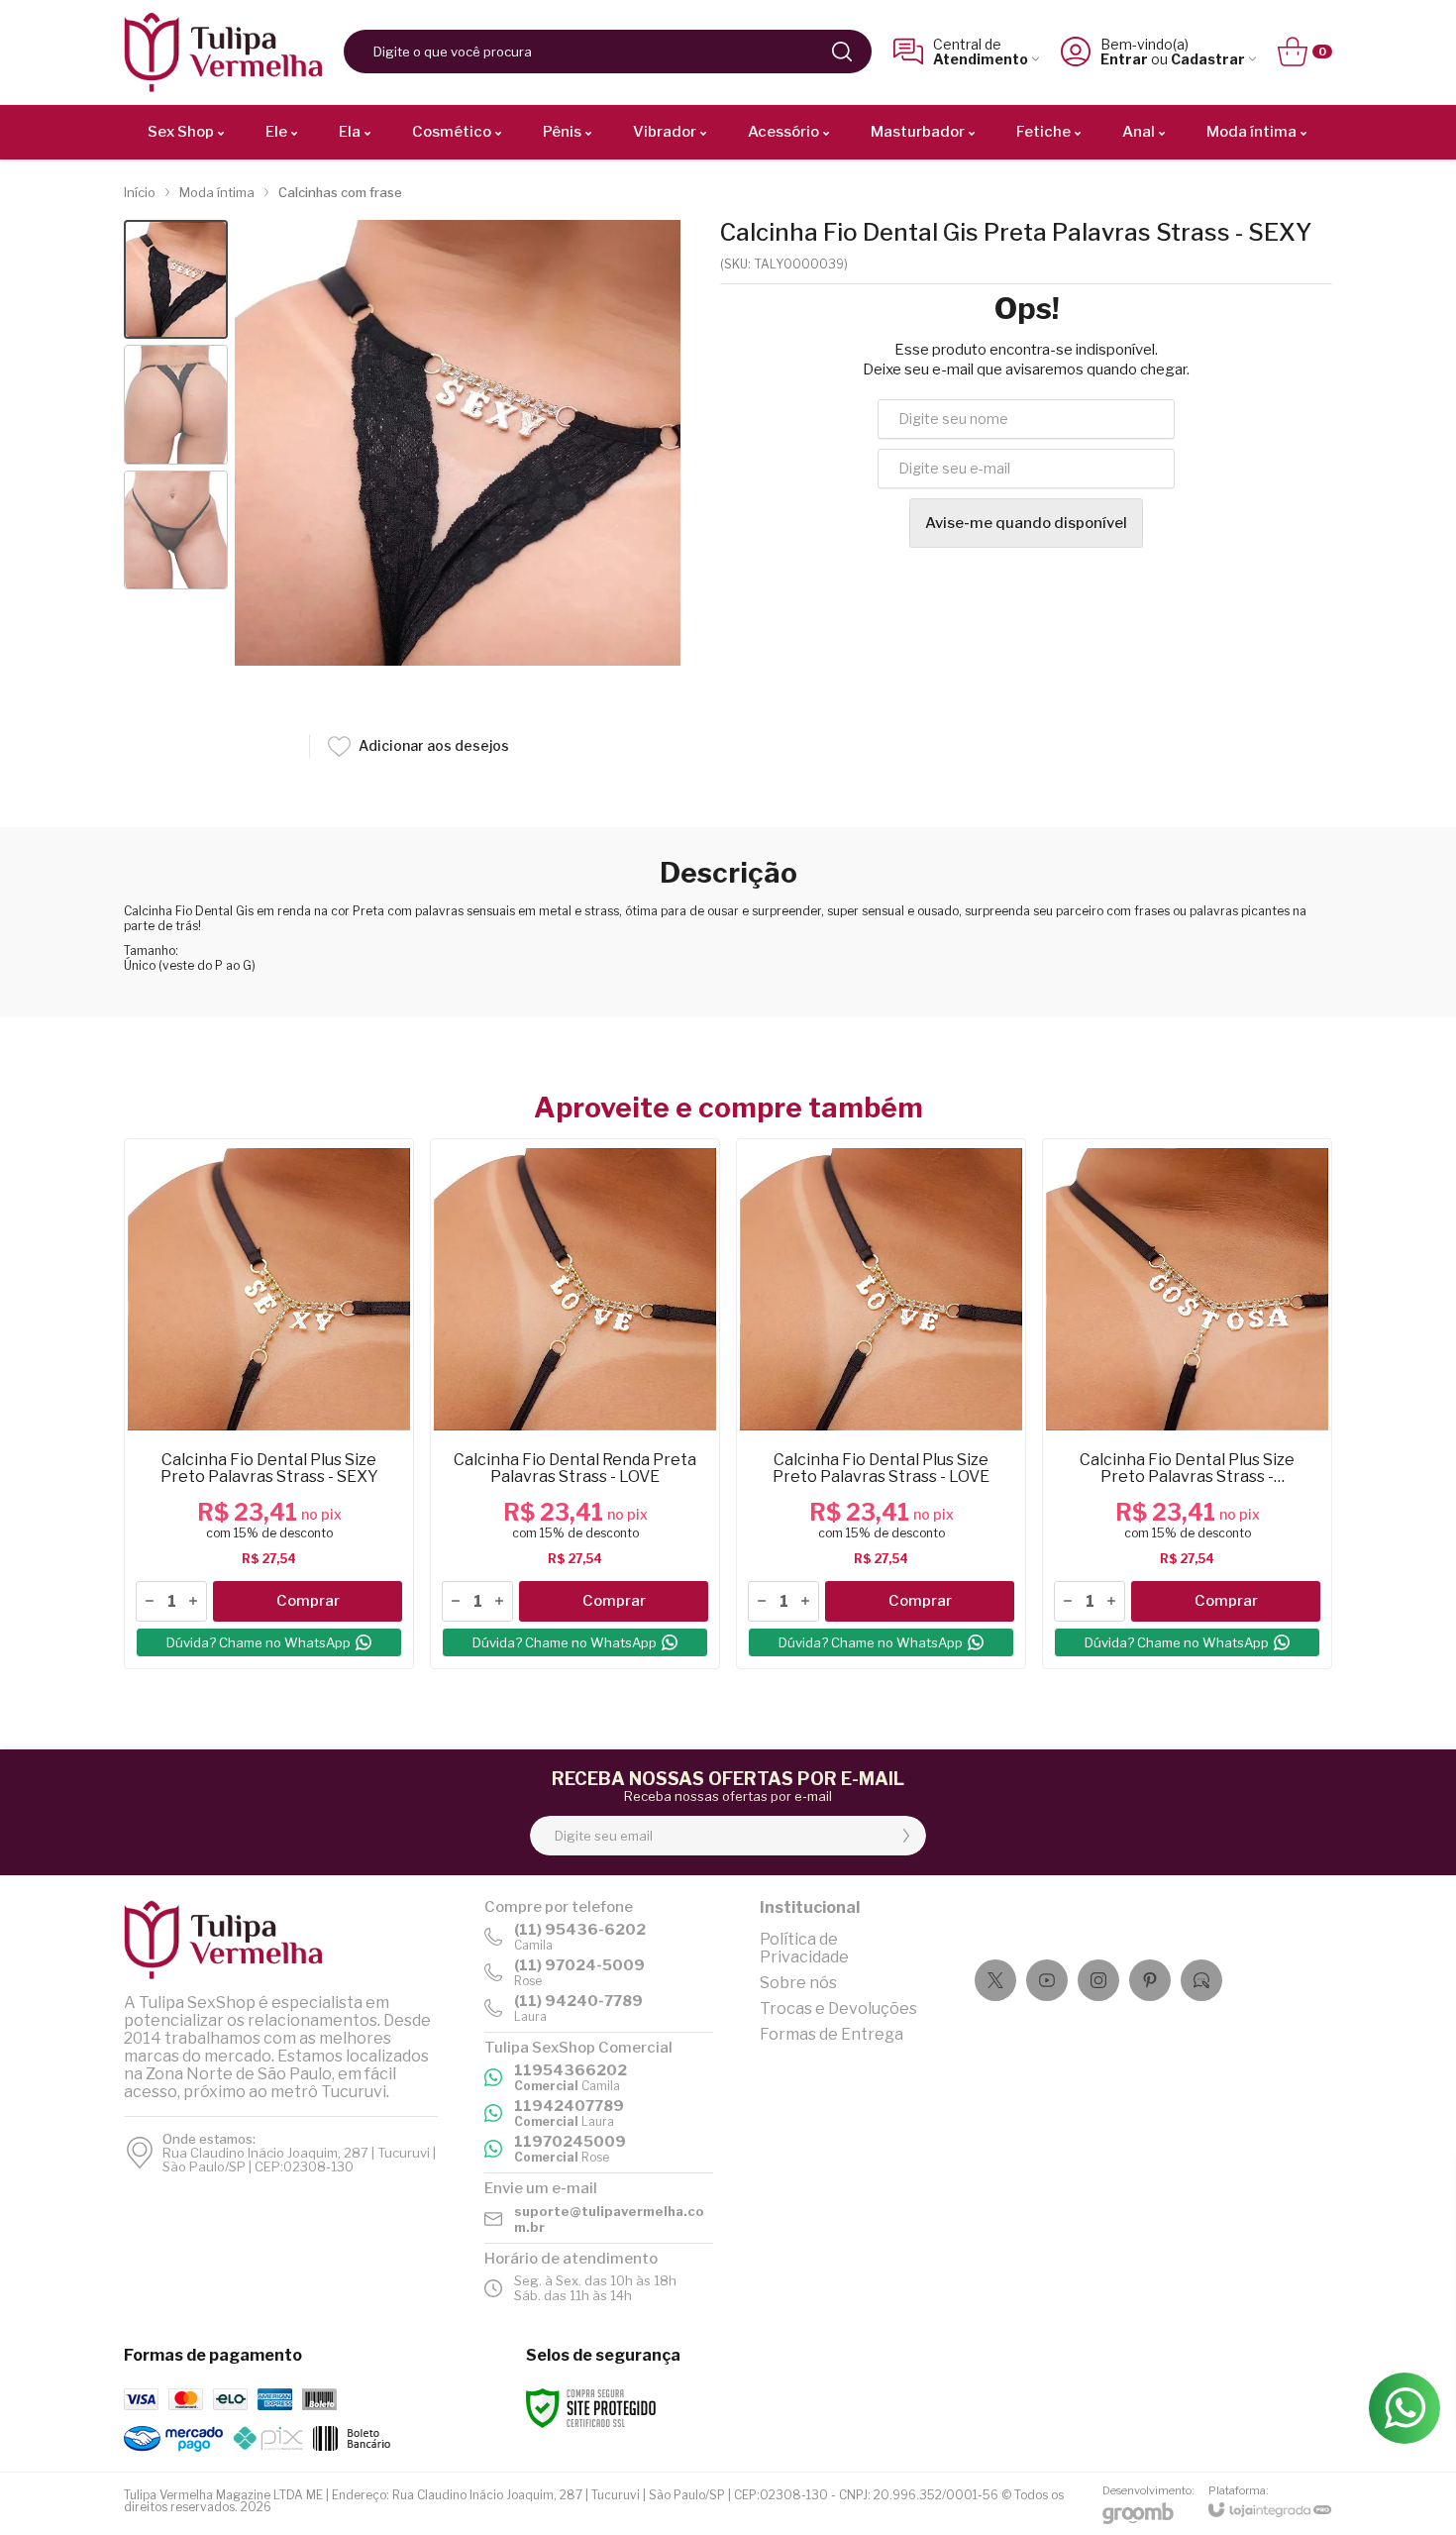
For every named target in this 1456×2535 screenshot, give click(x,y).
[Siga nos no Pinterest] (1150, 1980)
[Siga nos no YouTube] (1047, 1980)
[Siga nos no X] (995, 1980)
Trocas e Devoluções (838, 2008)
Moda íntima (217, 192)
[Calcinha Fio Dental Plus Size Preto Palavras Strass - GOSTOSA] (1187, 1404)
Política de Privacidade (804, 1948)
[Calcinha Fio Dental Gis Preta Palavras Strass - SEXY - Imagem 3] (176, 530)
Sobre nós (798, 1983)
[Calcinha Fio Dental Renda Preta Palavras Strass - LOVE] (575, 1404)
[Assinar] (906, 1836)
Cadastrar (1208, 59)
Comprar (308, 1601)
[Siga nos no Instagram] (1098, 1980)
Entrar (1124, 59)
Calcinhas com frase (340, 192)
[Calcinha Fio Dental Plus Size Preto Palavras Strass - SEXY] (269, 1404)
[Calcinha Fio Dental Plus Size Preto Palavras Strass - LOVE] (881, 1404)
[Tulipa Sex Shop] (223, 52)
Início (140, 192)
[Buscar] (842, 52)
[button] (176, 280)
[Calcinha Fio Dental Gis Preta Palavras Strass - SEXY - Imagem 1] (176, 280)
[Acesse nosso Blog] (1201, 1980)
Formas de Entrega (832, 2034)
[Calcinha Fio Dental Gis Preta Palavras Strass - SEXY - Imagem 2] (176, 405)
